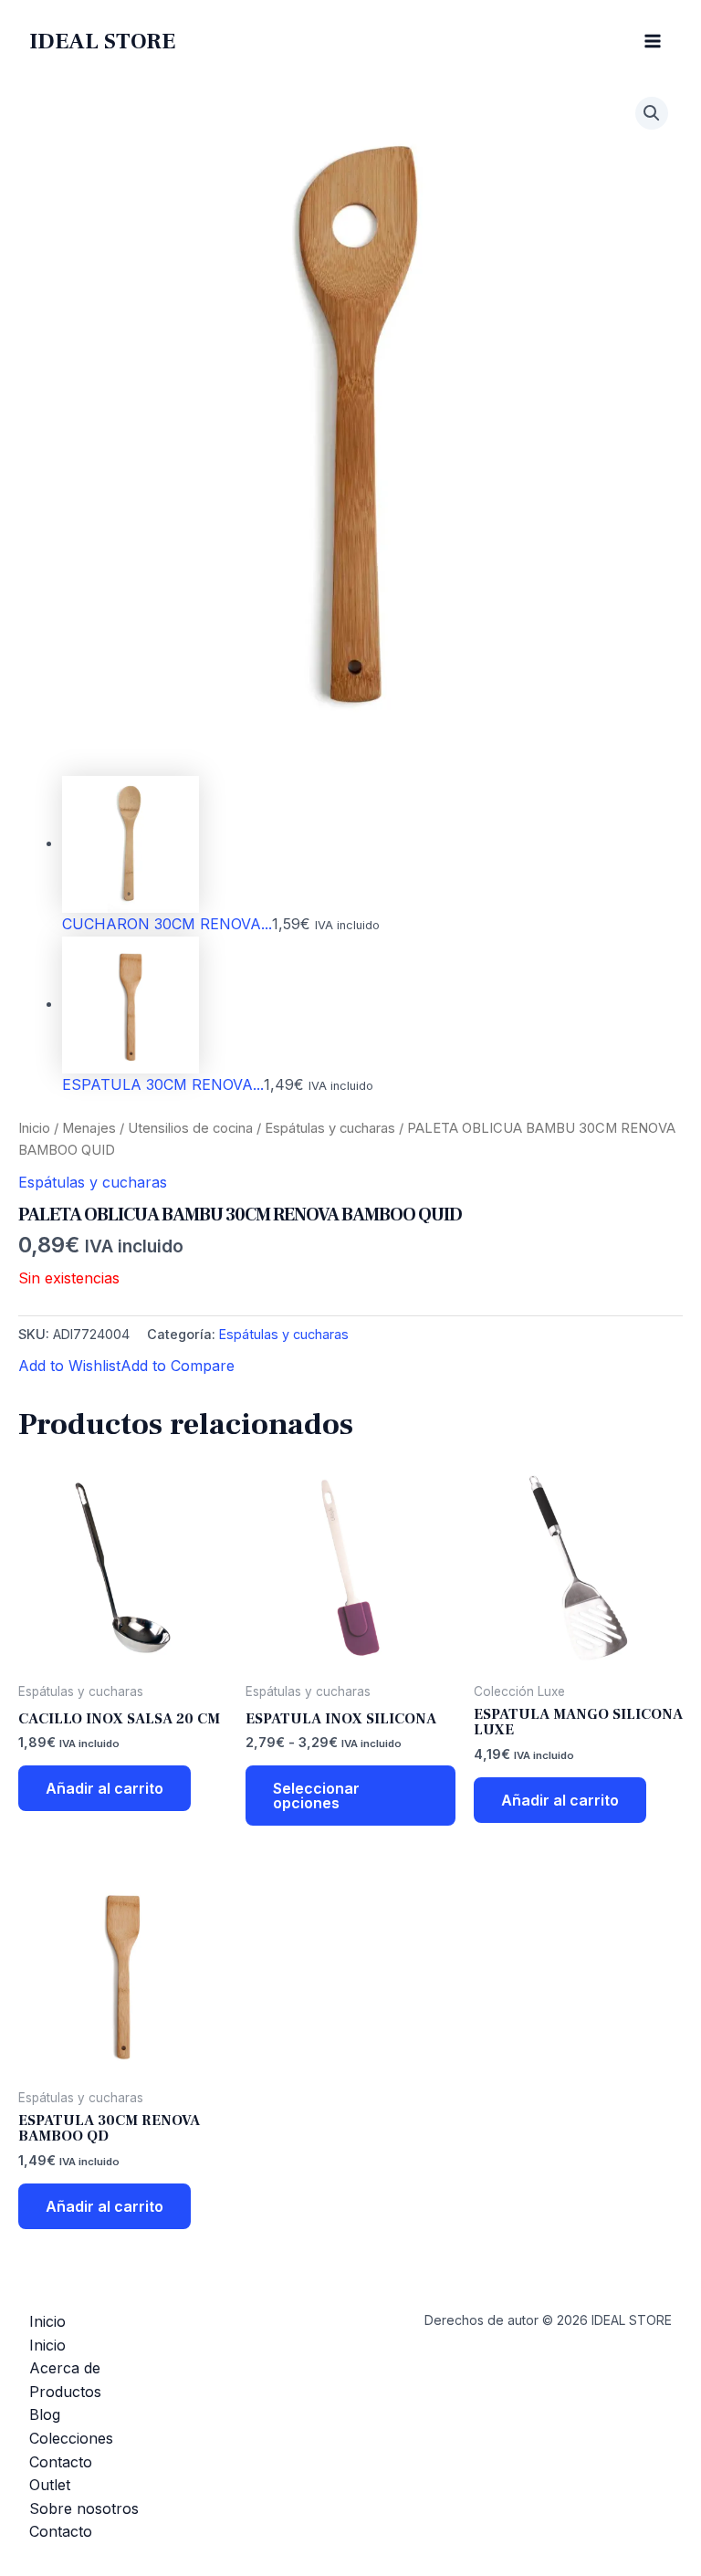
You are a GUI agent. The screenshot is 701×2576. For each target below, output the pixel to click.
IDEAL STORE (102, 41)
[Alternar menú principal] (653, 41)
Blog (45, 2414)
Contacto (61, 2462)
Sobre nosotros (84, 2508)
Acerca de (65, 2368)
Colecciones (71, 2438)
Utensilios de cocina (190, 1128)
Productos (65, 2392)
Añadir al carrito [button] (105, 1788)
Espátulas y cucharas (330, 1128)
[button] (652, 113)
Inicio (34, 1128)
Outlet (50, 2485)
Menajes (89, 1128)
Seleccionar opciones (316, 1796)
